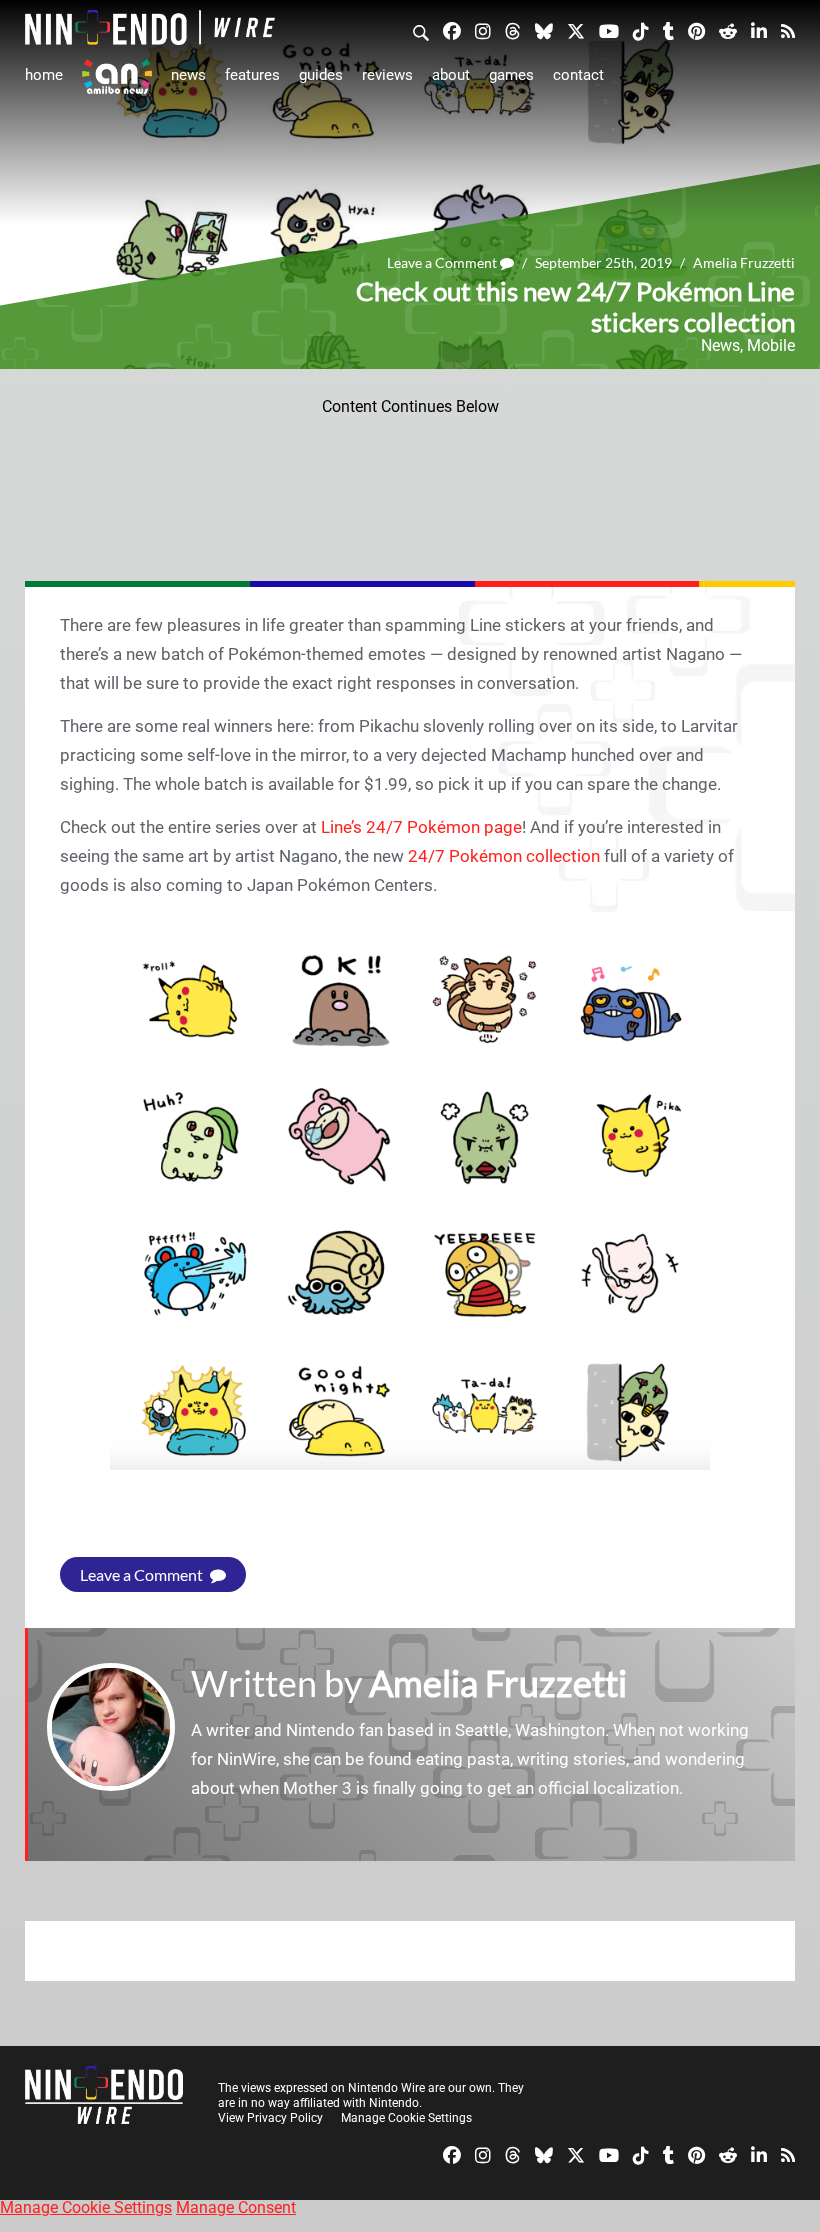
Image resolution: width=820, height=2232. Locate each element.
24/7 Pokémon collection (504, 856)
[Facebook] (452, 30)
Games (511, 75)
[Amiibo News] (117, 76)
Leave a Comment (443, 262)
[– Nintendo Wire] (150, 27)
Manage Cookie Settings (406, 2118)
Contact (578, 75)
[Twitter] (576, 30)
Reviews (387, 75)
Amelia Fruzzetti (744, 262)
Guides (321, 75)
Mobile (771, 345)
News (188, 75)
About (451, 75)
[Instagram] (483, 30)
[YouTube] (609, 30)
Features (252, 75)
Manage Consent (236, 2207)
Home (44, 75)
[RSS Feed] (788, 30)
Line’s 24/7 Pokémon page (421, 827)
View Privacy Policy (270, 2118)
